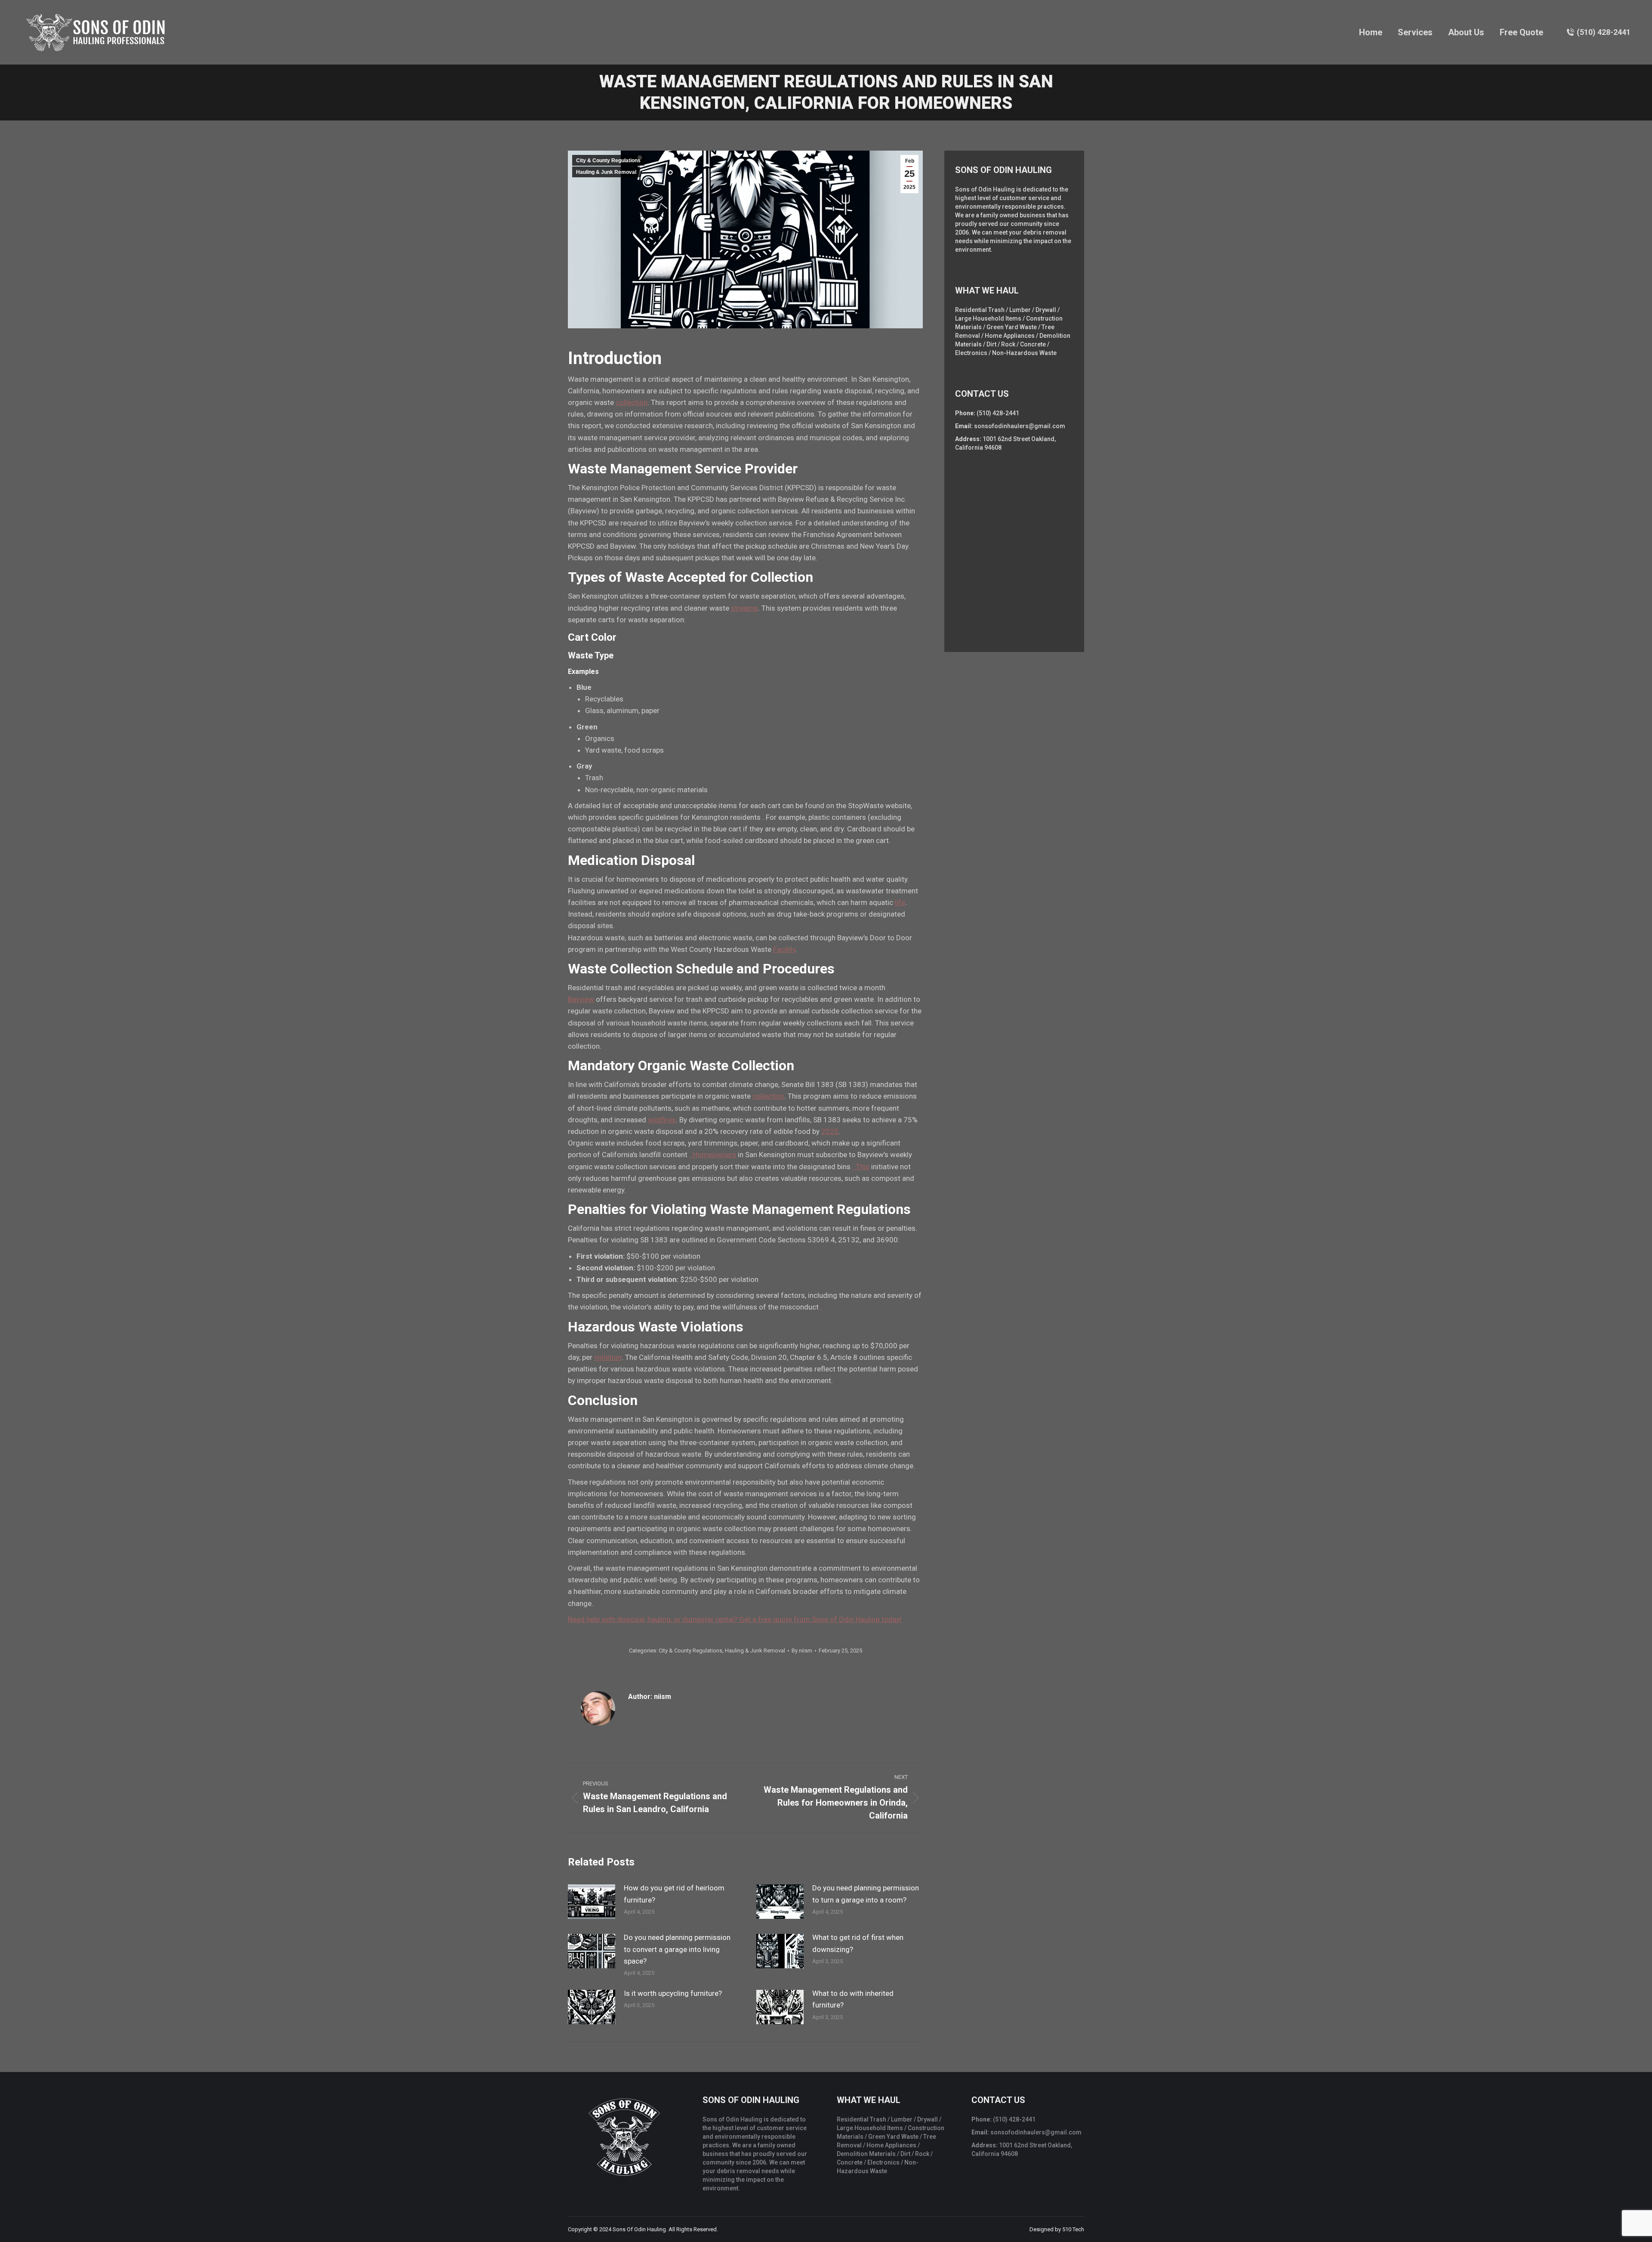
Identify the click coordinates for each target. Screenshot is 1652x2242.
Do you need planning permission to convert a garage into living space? (677, 1949)
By (802, 1651)
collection (632, 402)
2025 (830, 1131)
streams (744, 608)
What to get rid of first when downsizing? (858, 1943)
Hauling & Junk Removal (606, 172)
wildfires (662, 1120)
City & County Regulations (608, 161)
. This (861, 1167)
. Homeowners (713, 1155)
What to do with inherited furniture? (853, 1999)
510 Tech (1073, 2229)
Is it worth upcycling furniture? (673, 1993)
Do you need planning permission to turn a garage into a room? (866, 1894)
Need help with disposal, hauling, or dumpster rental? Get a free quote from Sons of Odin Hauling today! (735, 1619)
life (900, 902)
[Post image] (592, 1902)
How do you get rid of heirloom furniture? (674, 1894)
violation (608, 1357)
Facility (784, 949)
